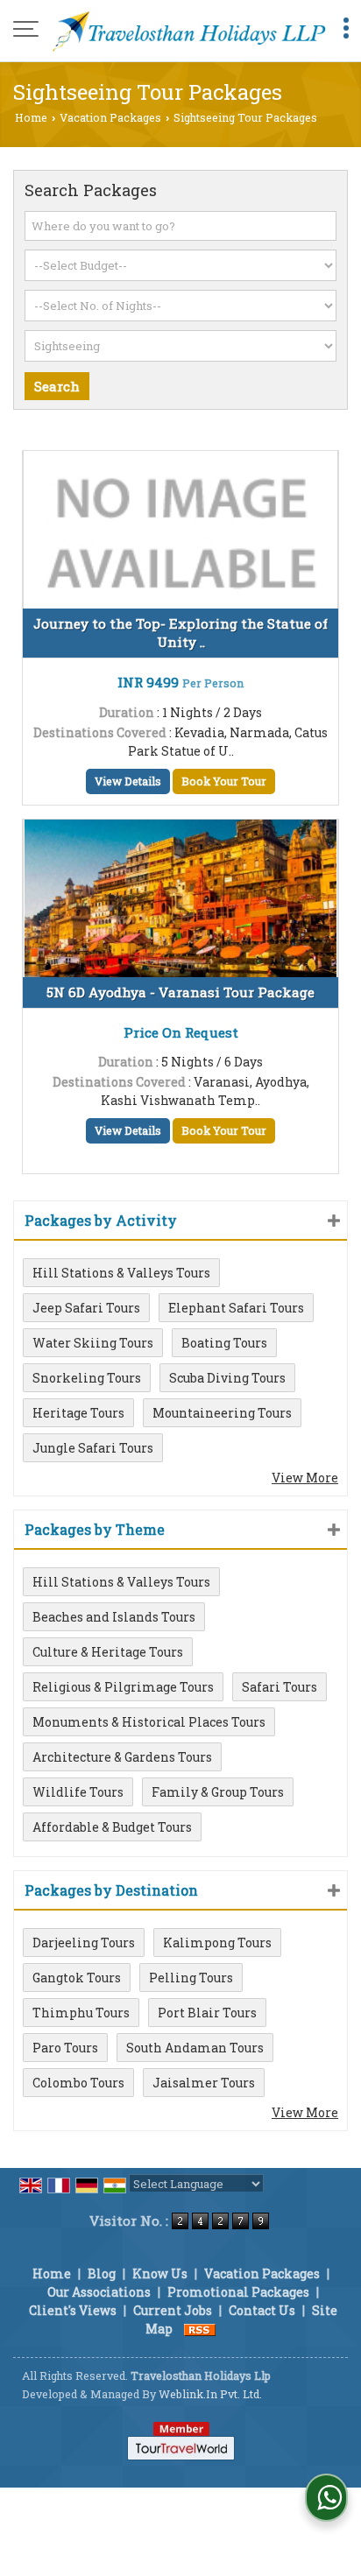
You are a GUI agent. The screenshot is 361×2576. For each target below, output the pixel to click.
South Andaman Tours (195, 2048)
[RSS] (200, 2329)
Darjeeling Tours (84, 1943)
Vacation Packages (110, 117)
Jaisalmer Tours (204, 2083)
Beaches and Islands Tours (114, 1617)
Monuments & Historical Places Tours (149, 1722)
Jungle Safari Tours (93, 1448)
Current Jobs (173, 2310)
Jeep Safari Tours (86, 1308)
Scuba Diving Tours (227, 1378)
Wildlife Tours (78, 1792)
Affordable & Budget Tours (112, 1827)
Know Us (160, 2273)
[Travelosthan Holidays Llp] (189, 31)
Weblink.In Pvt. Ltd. (210, 2394)
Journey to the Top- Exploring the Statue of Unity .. (180, 633)
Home (31, 117)
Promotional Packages (238, 2292)
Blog (102, 2273)
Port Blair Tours (207, 2013)
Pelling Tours (191, 1978)
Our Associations (99, 2292)
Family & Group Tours (218, 1792)
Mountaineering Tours (222, 1413)
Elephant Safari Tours (236, 1308)
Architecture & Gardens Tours (122, 1757)
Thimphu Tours (81, 2013)
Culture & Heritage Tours (108, 1652)
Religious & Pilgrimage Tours (123, 1687)
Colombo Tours (78, 2083)
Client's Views (73, 2310)
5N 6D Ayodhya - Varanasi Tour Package (180, 992)
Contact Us (262, 2310)
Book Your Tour (224, 781)
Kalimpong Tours (217, 1943)
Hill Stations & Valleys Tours (121, 1273)
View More (305, 1478)
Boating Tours (224, 1343)
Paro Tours (65, 2048)
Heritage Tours (78, 1413)
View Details (128, 781)
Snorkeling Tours (87, 1378)
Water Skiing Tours (93, 1343)
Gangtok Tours (77, 1978)
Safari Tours (280, 1687)
